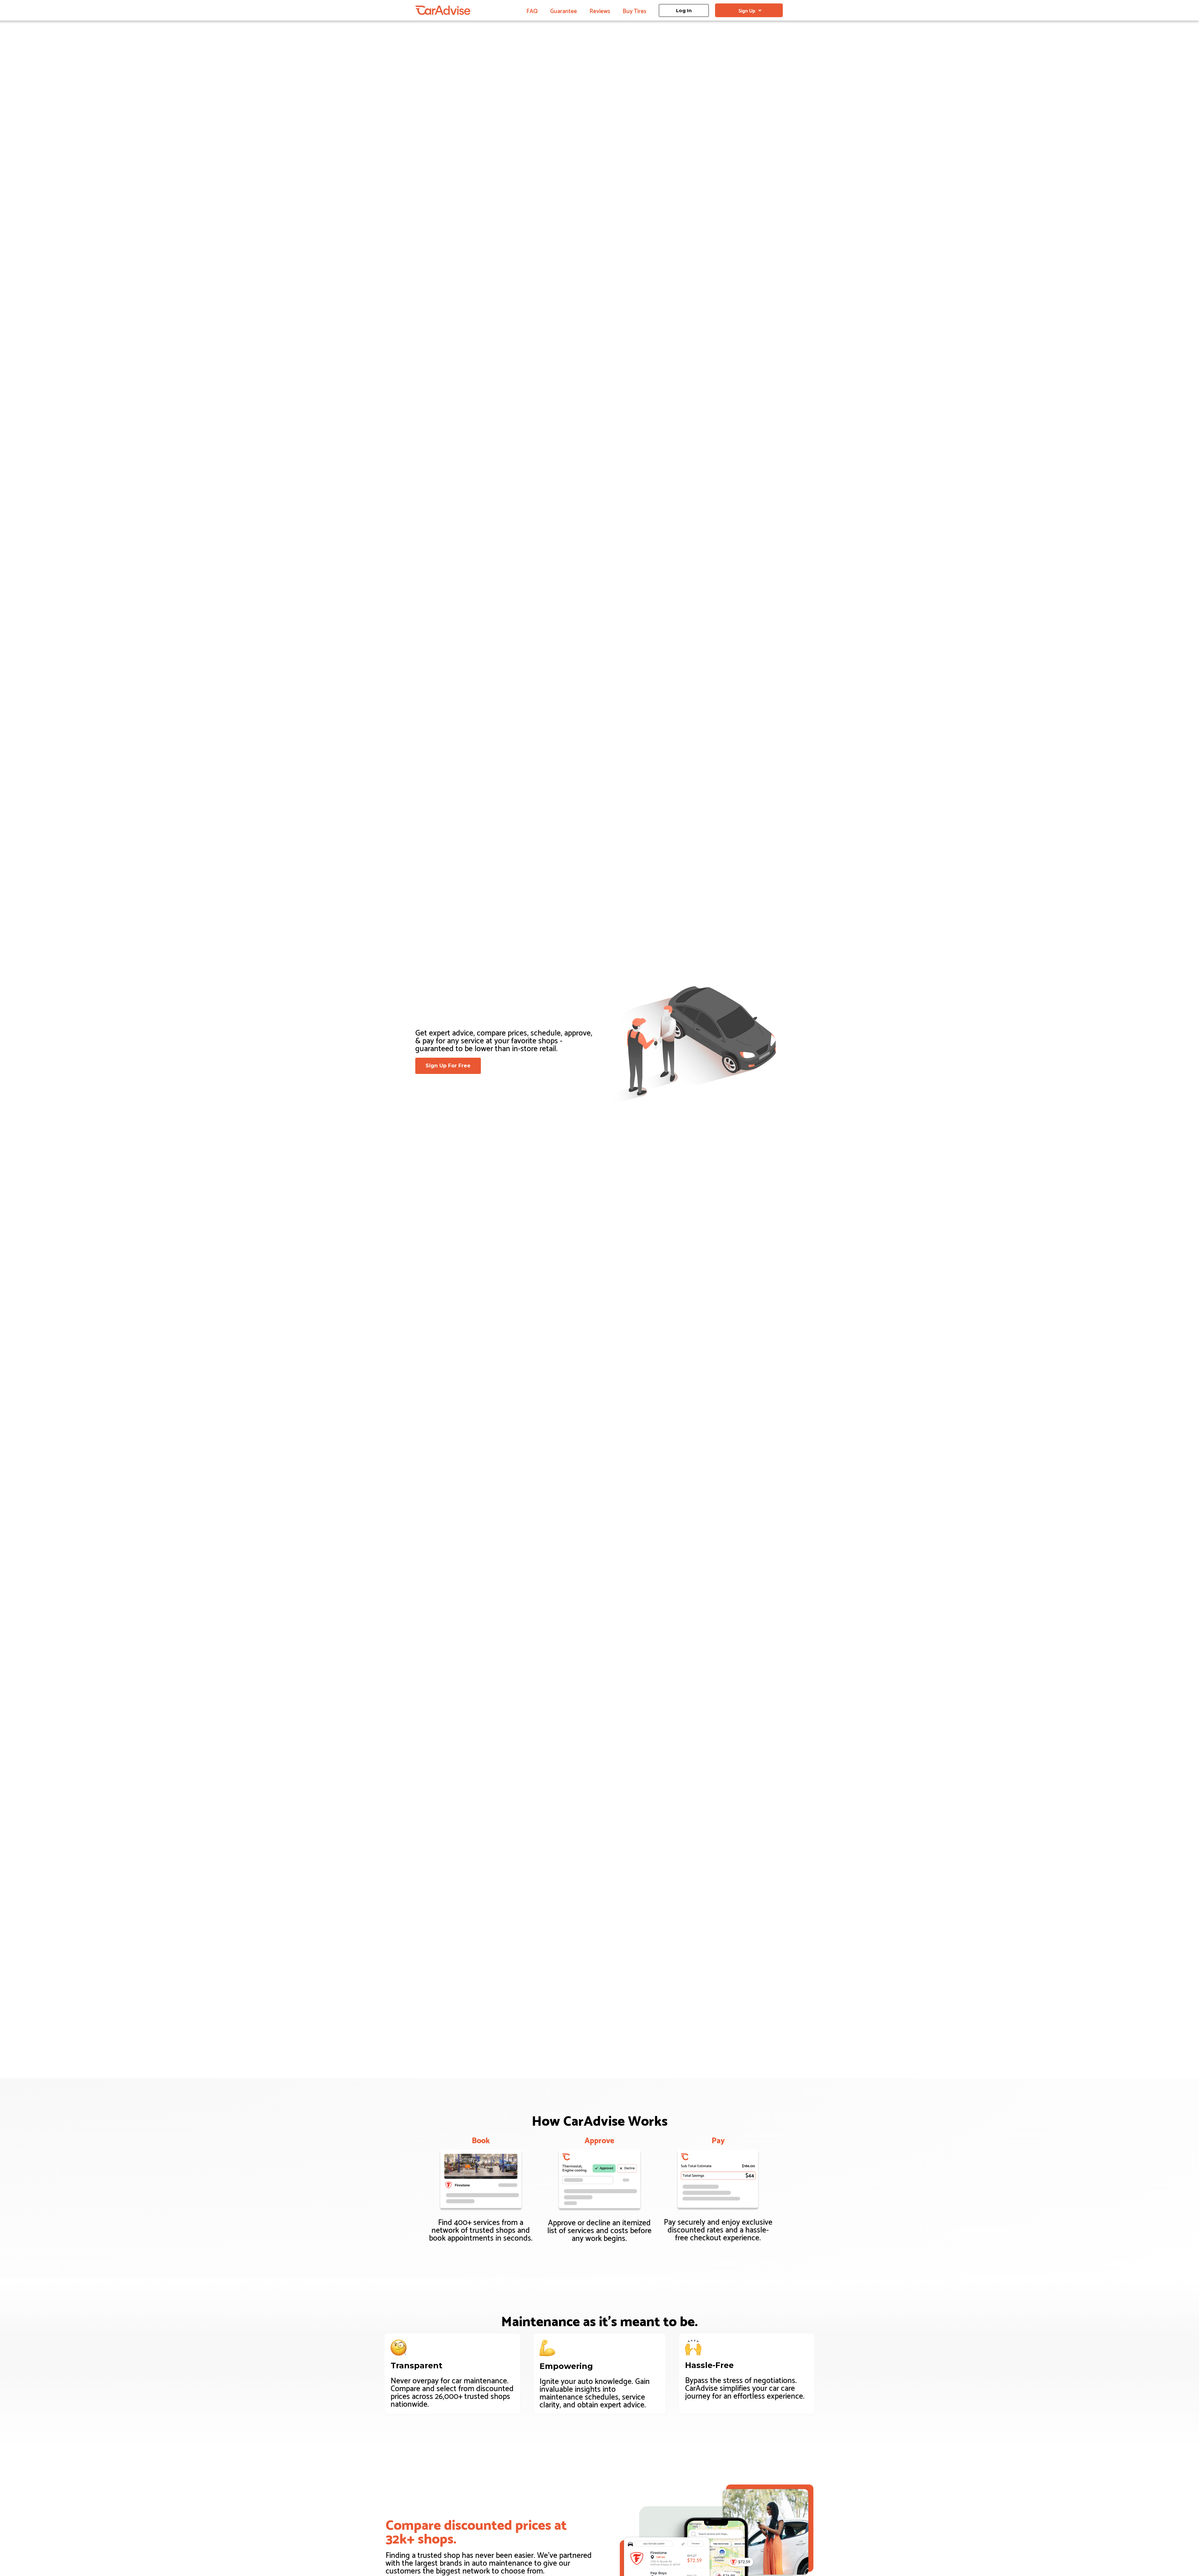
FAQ (532, 10)
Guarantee (564, 10)
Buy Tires (634, 10)
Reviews (600, 10)
